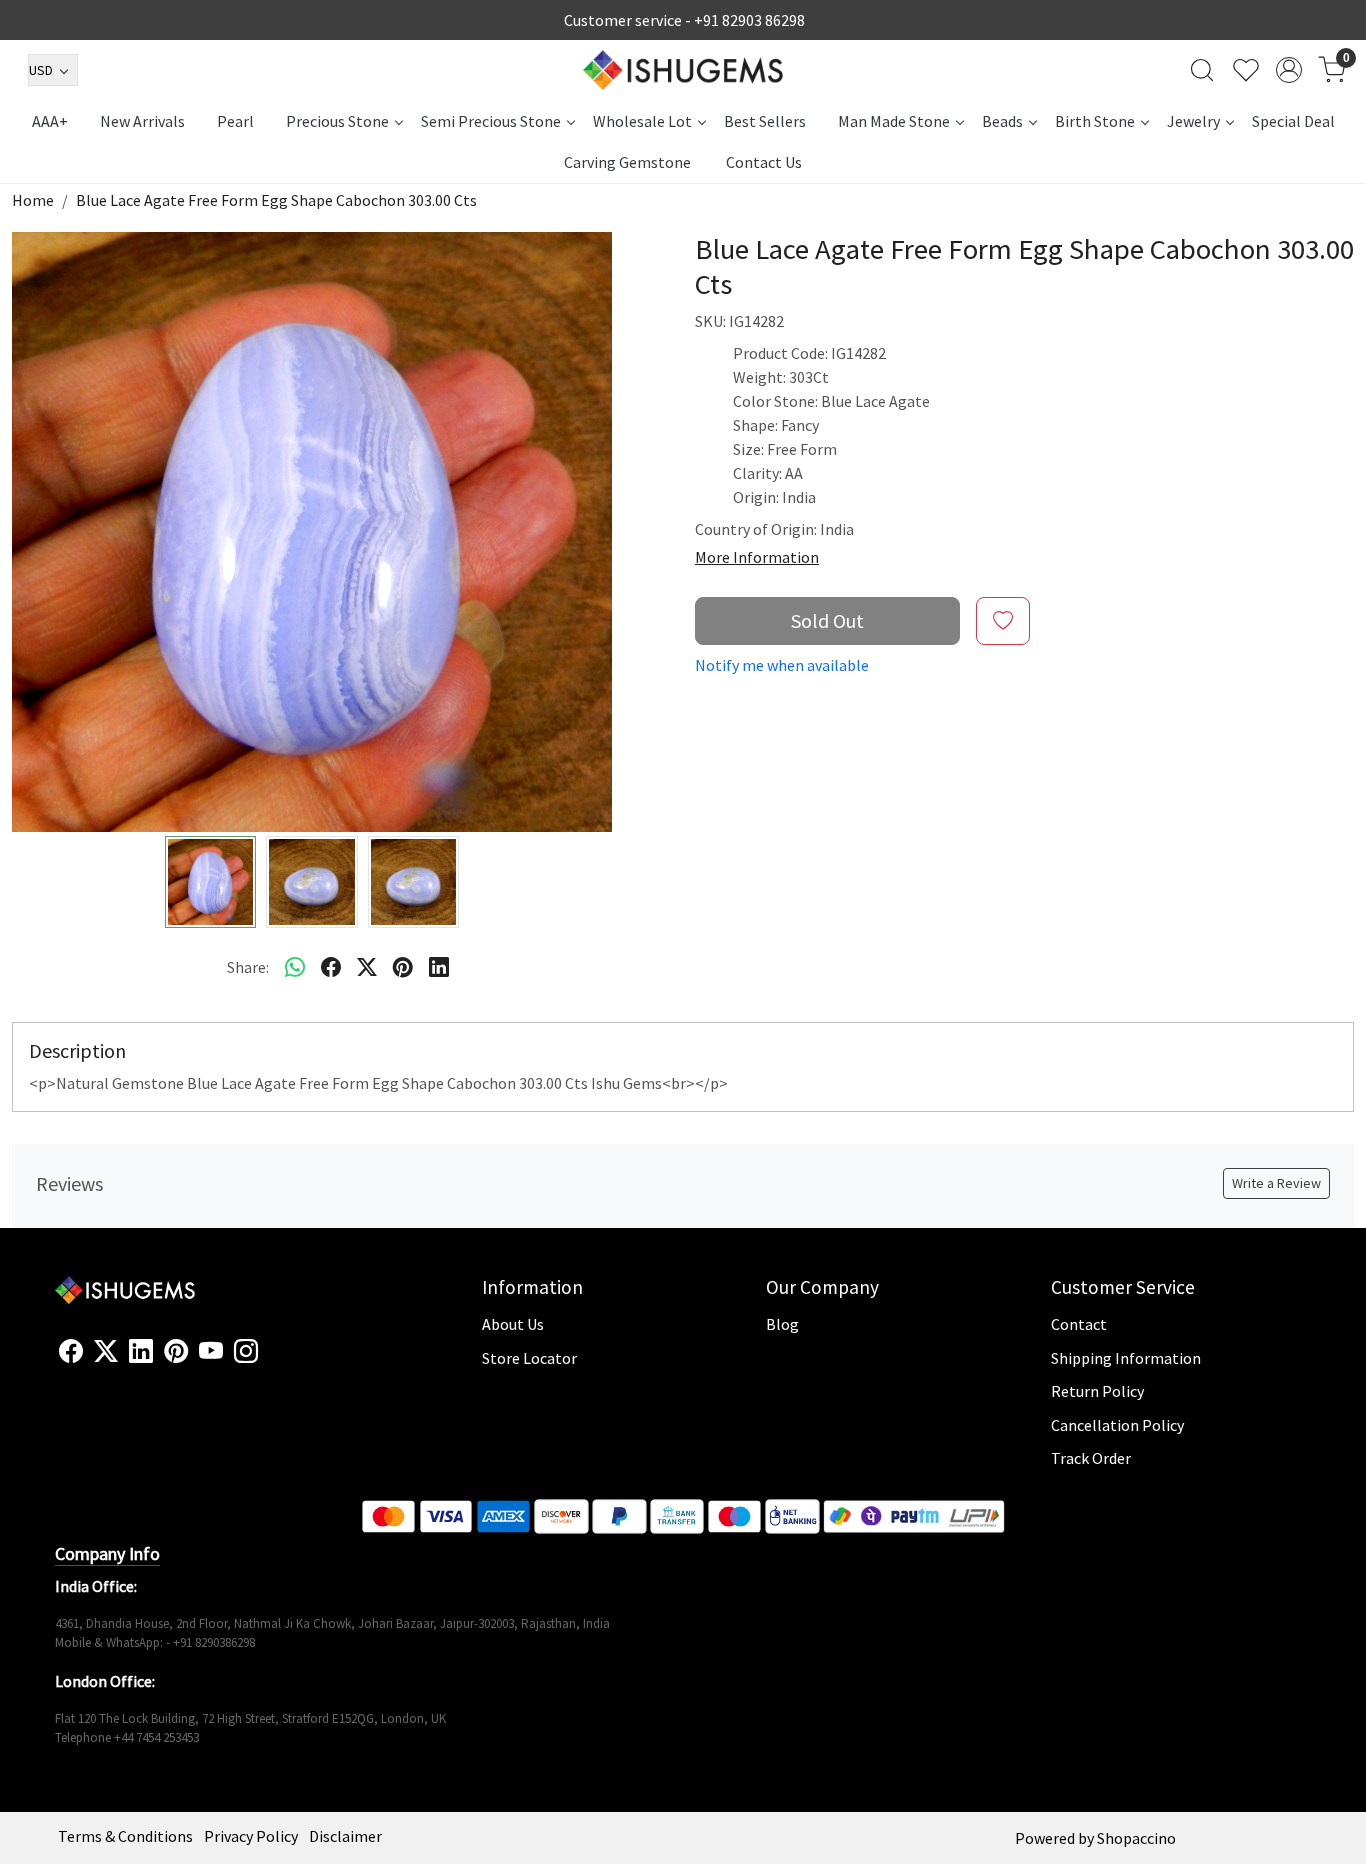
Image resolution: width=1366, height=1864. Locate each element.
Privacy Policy (251, 1836)
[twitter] (367, 967)
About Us (513, 1324)
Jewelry (1193, 121)
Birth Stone (1095, 121)
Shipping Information (1126, 1358)
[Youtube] (211, 1352)
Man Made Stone (894, 121)
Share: (248, 967)
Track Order (1091, 1458)
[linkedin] (439, 967)
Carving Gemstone (627, 162)
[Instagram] (246, 1352)
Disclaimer (345, 1836)
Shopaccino (1136, 1838)
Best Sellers (765, 121)
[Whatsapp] (295, 967)
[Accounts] (1289, 70)
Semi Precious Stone (491, 121)
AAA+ (50, 121)
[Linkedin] (141, 1352)
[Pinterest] (176, 1352)
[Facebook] (71, 1352)
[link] (1202, 70)
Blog (782, 1324)
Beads (1002, 121)
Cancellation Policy (1117, 1425)
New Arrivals (142, 121)
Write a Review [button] (1276, 1183)
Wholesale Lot (642, 121)
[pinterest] (403, 967)
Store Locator (529, 1358)
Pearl (235, 121)
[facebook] (331, 967)
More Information (757, 557)
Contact (1079, 1324)
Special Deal (1293, 121)
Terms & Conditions (125, 1836)
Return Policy (1097, 1391)
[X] (106, 1352)
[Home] (683, 70)
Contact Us (764, 162)
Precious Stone (337, 121)
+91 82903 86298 (749, 20)
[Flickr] (269, 1360)
